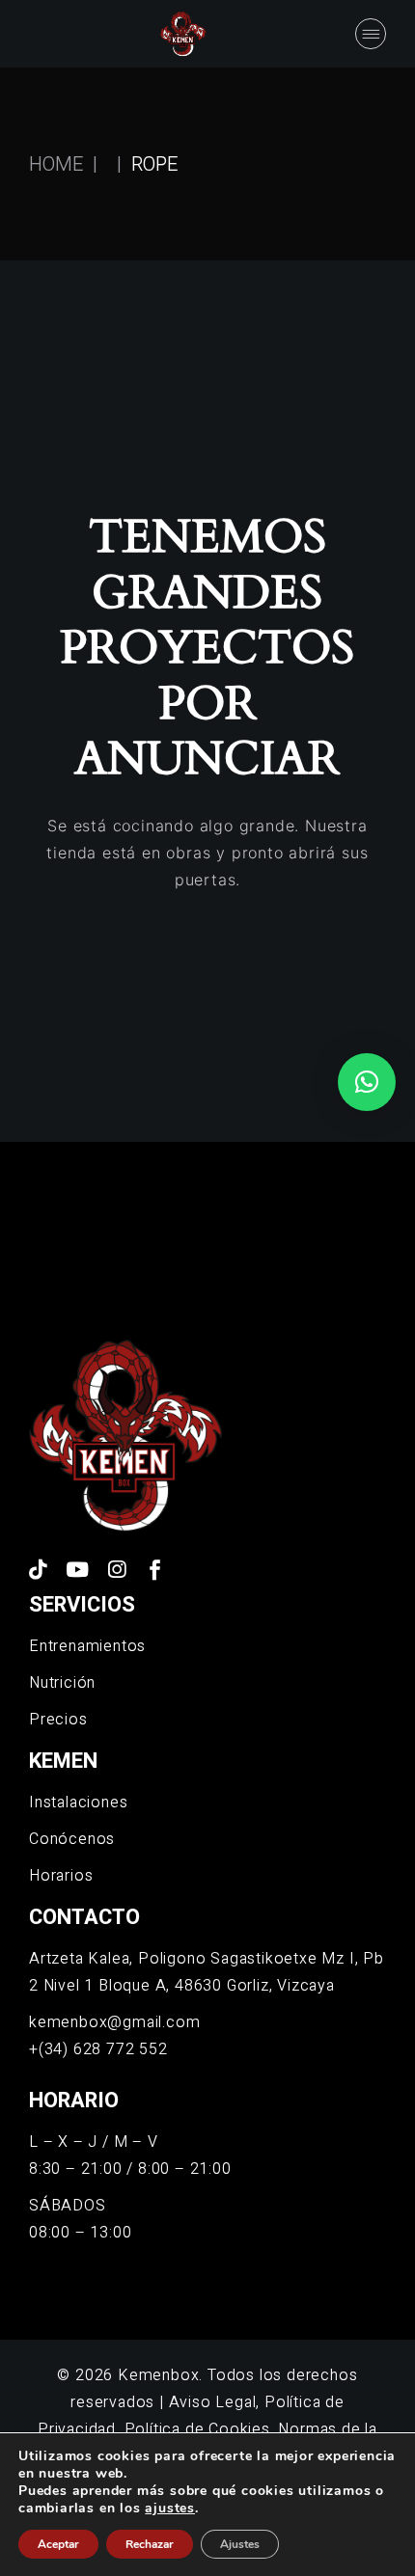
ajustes (170, 2508)
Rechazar (150, 2544)
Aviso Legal (213, 2402)
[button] (367, 1082)
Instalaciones (78, 1803)
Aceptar (58, 2544)
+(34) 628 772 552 (98, 2049)
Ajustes (240, 2544)
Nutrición (62, 1683)
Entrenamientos (87, 1646)
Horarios (61, 1876)
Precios (58, 1720)
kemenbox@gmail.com (114, 2022)
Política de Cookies (197, 2429)
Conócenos (72, 1839)
